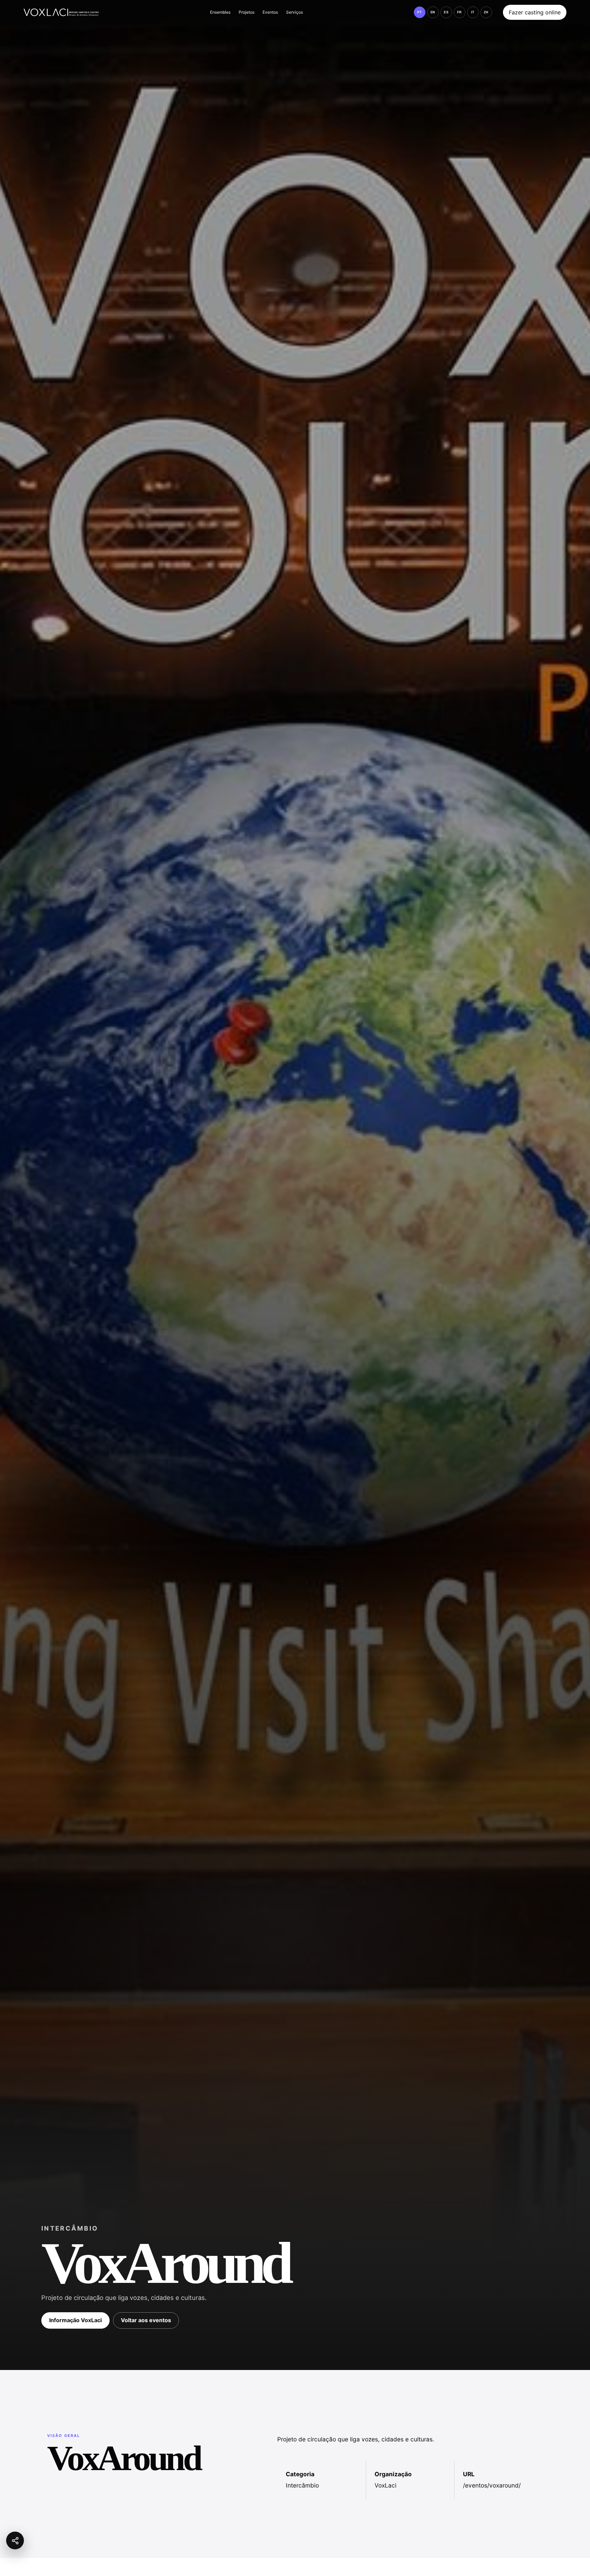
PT (419, 12)
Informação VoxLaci (75, 2320)
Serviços (294, 12)
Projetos (247, 12)
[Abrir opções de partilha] (15, 2540)
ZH (486, 12)
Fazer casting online (535, 12)
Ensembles (220, 12)
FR (460, 12)
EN (433, 12)
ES (446, 12)
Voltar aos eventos (146, 2320)
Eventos (270, 12)
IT (473, 12)
